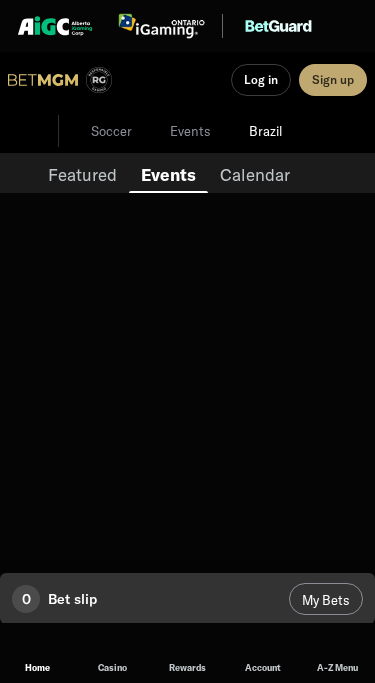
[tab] (82, 173)
